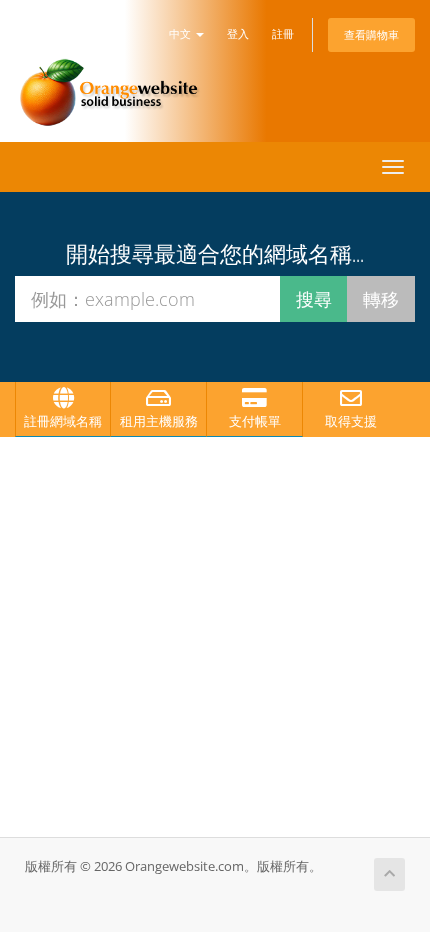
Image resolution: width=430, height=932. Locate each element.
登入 (238, 33)
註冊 (283, 33)
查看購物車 (371, 34)
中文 (181, 33)
